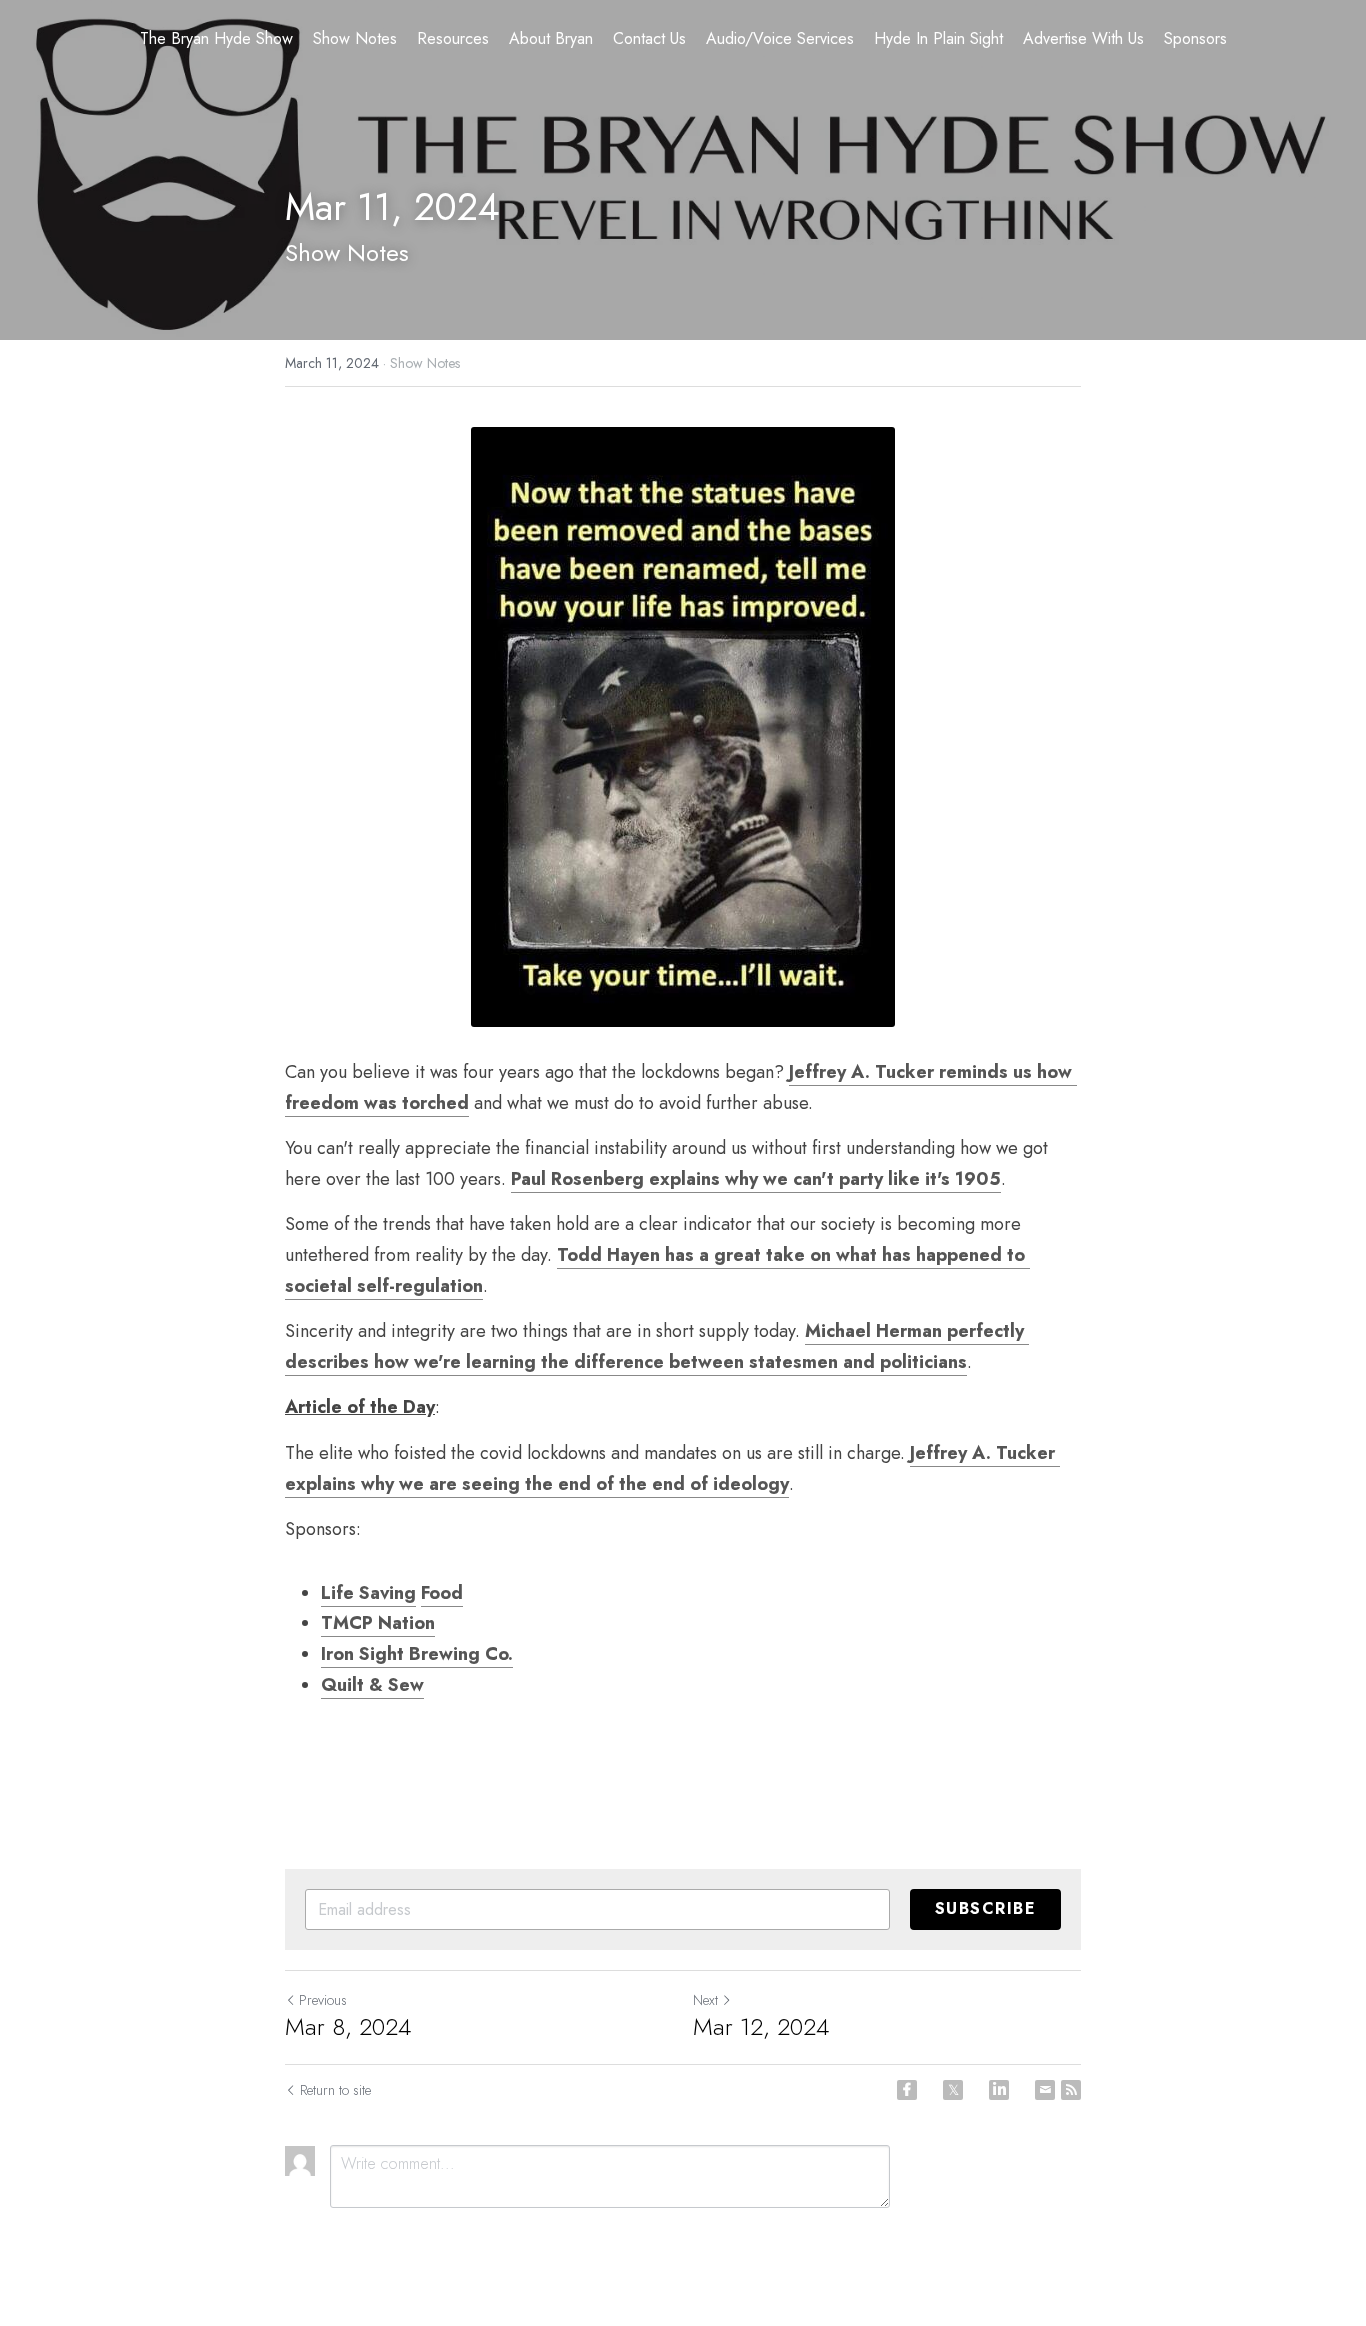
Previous (323, 2000)
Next (705, 2000)
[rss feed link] (1071, 2090)
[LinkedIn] (999, 2090)
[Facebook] (907, 2090)
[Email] (1045, 2090)
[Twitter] (953, 2090)
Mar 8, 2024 (348, 2027)
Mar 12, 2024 (761, 2027)
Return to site (335, 2090)
